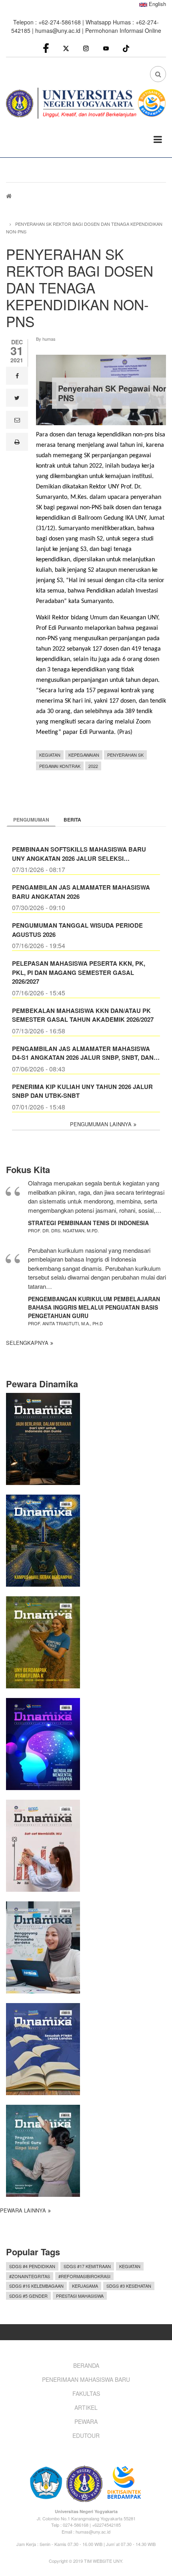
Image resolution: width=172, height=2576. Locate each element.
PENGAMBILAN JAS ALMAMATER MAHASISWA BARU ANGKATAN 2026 (81, 892)
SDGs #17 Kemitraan (87, 2266)
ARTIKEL (86, 2407)
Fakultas (86, 2393)
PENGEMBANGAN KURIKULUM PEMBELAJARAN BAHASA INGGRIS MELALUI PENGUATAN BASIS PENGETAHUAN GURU (94, 1307)
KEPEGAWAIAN (84, 755)
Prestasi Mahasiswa (80, 2296)
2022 (93, 766)
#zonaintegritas (30, 2276)
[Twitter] (66, 48)
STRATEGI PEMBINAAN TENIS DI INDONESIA (88, 1223)
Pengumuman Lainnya (101, 1124)
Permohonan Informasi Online (123, 30)
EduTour (86, 2435)
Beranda (86, 2365)
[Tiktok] (126, 47)
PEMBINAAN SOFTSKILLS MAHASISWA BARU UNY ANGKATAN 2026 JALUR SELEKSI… (79, 854)
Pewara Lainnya (23, 2210)
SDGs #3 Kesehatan (129, 2286)
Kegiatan (50, 755)
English (157, 4)
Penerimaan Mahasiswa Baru (86, 2379)
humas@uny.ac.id (58, 30)
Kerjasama (85, 2286)
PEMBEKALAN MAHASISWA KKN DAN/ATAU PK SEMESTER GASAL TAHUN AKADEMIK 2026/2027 (83, 1015)
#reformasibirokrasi (84, 2276)
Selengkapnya (27, 1343)
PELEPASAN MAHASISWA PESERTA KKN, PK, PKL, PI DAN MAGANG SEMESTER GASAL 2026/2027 (79, 972)
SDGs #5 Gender (28, 2296)
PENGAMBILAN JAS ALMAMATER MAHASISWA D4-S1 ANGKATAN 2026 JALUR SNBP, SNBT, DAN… (86, 1053)
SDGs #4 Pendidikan (32, 2266)
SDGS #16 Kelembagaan (36, 2286)
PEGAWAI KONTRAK (60, 766)
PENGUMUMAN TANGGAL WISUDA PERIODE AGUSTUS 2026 (77, 930)
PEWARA (86, 2421)
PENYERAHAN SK (125, 755)
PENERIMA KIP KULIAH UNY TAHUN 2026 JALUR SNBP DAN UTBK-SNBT (82, 1091)
